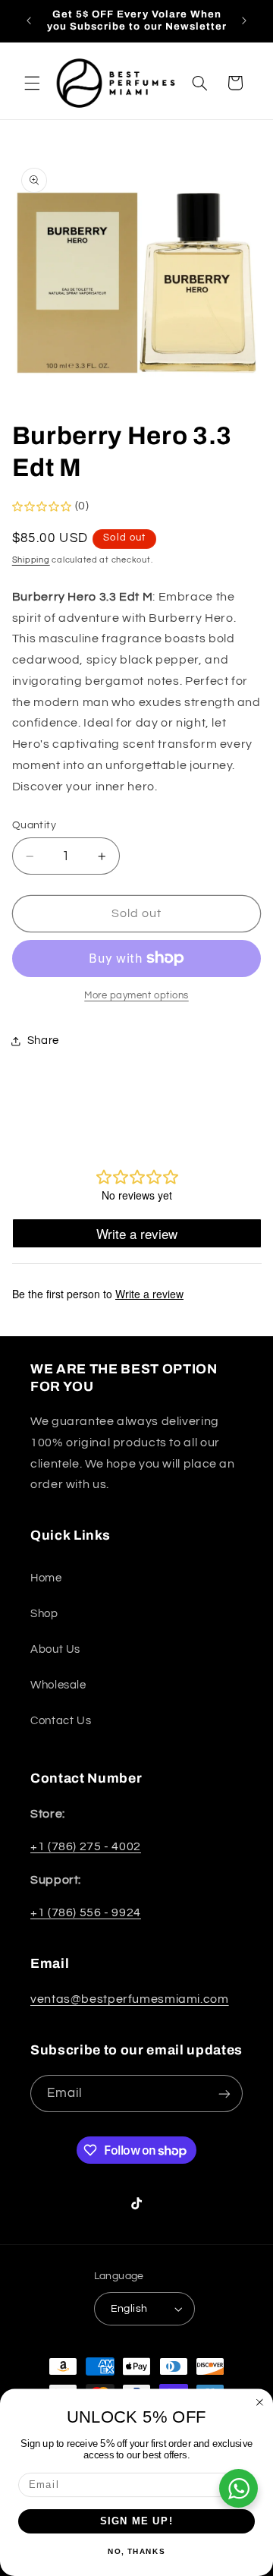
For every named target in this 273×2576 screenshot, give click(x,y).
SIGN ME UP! (137, 2521)
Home (46, 1578)
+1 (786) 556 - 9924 (86, 1912)
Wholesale (58, 1685)
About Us (55, 1649)
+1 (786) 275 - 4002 (86, 1846)
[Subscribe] (224, 2094)
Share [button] (43, 1040)
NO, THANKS (136, 2551)
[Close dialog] (260, 2403)
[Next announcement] (244, 20)
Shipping (31, 560)
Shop (44, 1614)
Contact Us (61, 1721)
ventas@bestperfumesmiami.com (130, 1999)
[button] (32, 83)
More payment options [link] (136, 996)
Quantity (34, 825)
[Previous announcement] (29, 20)
